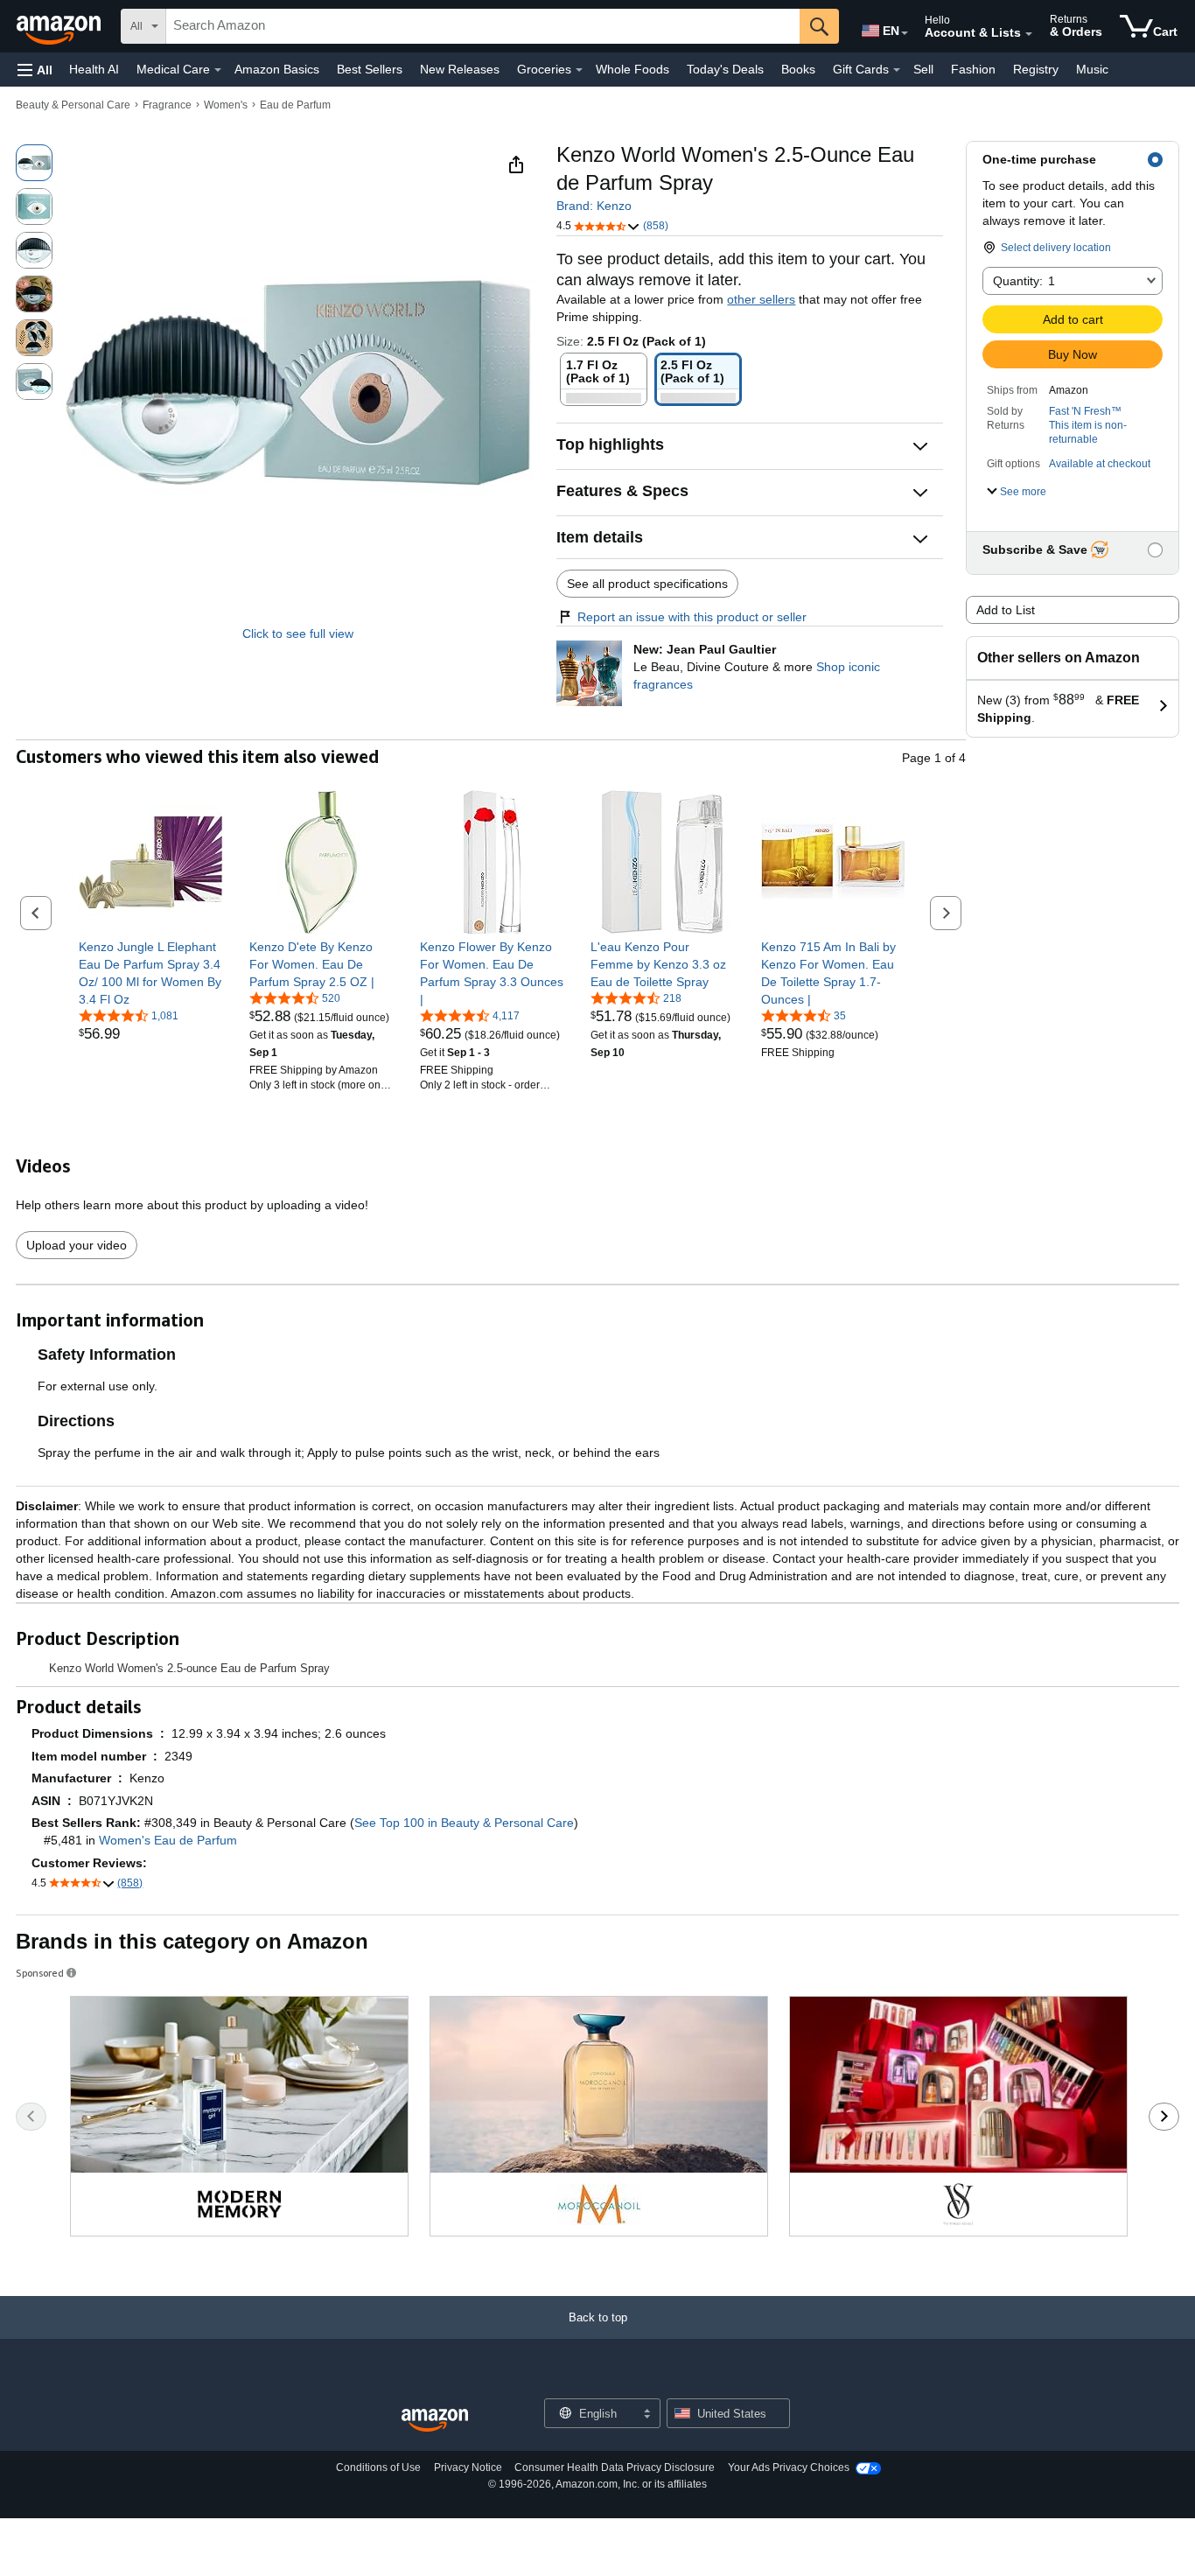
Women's (226, 105)
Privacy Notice (468, 2467)
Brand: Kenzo (594, 206)
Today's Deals (725, 69)
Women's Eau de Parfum (168, 1840)
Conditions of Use (378, 2467)
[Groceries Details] (579, 70)
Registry (1036, 69)
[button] (35, 70)
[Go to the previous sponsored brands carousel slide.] (31, 2117)
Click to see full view (298, 633)
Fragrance (167, 105)
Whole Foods (632, 69)
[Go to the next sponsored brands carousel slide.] (1164, 2117)
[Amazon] (60, 26)
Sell (923, 69)
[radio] (34, 163)
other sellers (761, 299)
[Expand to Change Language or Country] (905, 33)
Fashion (973, 69)
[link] (151, 973)
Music (1092, 69)
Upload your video (77, 1245)
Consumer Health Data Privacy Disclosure (615, 2467)
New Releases (460, 69)
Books (798, 69)
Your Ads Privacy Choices (789, 2467)
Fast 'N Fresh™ (1085, 411)
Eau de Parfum (295, 105)
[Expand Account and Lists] (1029, 34)
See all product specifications (647, 584)
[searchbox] (483, 26)
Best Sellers (370, 69)
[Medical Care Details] (218, 70)
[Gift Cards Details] (897, 70)
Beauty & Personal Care (73, 105)
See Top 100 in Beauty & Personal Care (464, 1823)
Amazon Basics (277, 69)
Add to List (1006, 610)
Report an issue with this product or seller (692, 617)
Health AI (94, 69)
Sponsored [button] (40, 1973)
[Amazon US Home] (435, 2421)
